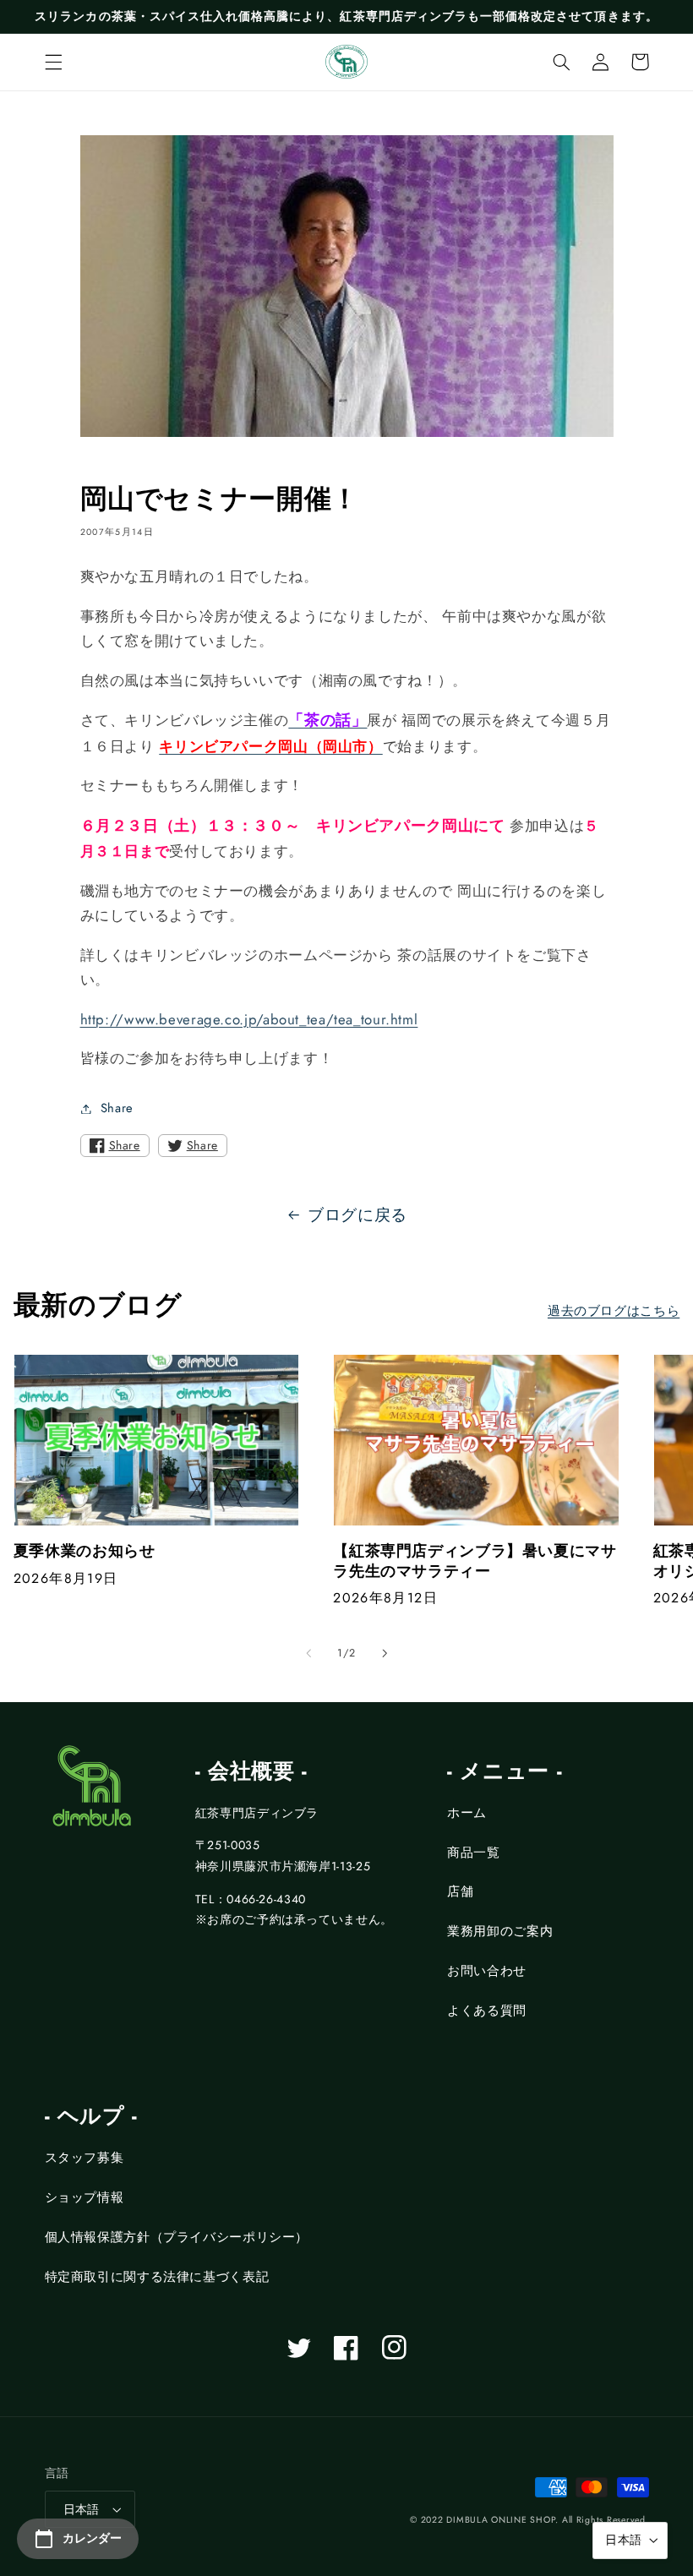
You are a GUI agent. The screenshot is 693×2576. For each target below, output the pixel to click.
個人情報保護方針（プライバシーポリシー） (177, 2237)
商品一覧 (474, 1853)
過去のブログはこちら (614, 1311)
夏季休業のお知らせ (85, 1551)
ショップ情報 (85, 2197)
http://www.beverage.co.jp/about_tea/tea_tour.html (249, 1019)
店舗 (460, 1891)
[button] (53, 62)
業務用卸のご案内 (500, 1931)
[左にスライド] (308, 1653)
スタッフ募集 (85, 2158)
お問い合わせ (487, 1971)
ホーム (467, 1813)
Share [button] (117, 1108)
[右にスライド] (385, 1653)
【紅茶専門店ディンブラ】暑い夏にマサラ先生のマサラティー (475, 1561)
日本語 (82, 2509)
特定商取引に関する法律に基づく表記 (157, 2277)
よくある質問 (487, 2011)
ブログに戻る (357, 1215)
